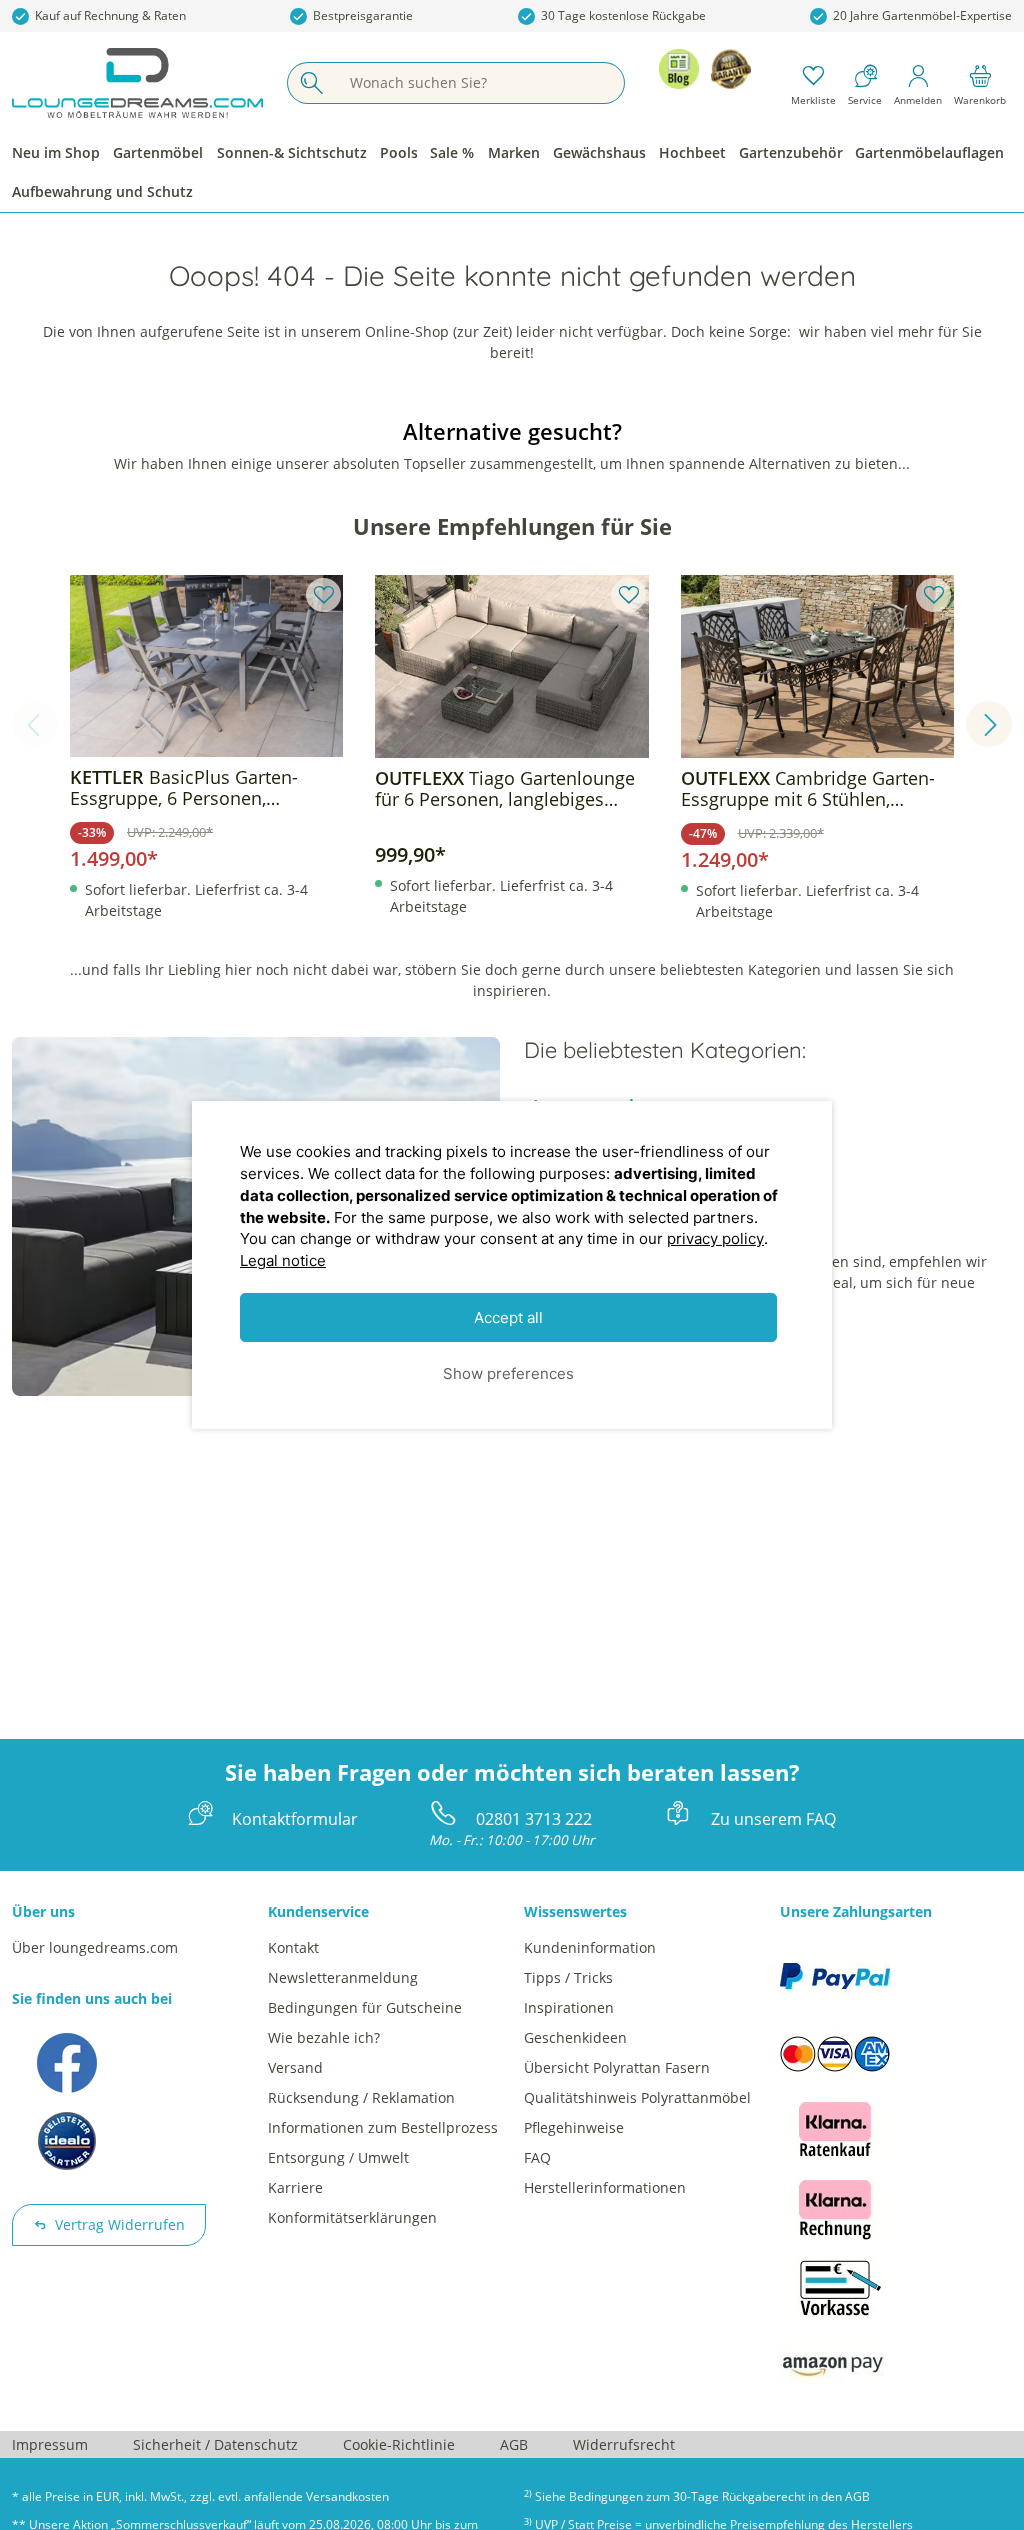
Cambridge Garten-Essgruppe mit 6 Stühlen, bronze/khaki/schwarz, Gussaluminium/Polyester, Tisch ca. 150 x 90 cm (817, 789)
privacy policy (715, 1238)
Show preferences (508, 1372)
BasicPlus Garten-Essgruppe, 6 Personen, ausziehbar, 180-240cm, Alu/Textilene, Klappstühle (184, 788)
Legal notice (283, 1260)
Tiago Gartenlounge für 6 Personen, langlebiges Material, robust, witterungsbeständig (505, 789)
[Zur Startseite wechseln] (137, 83)
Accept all (508, 1317)
